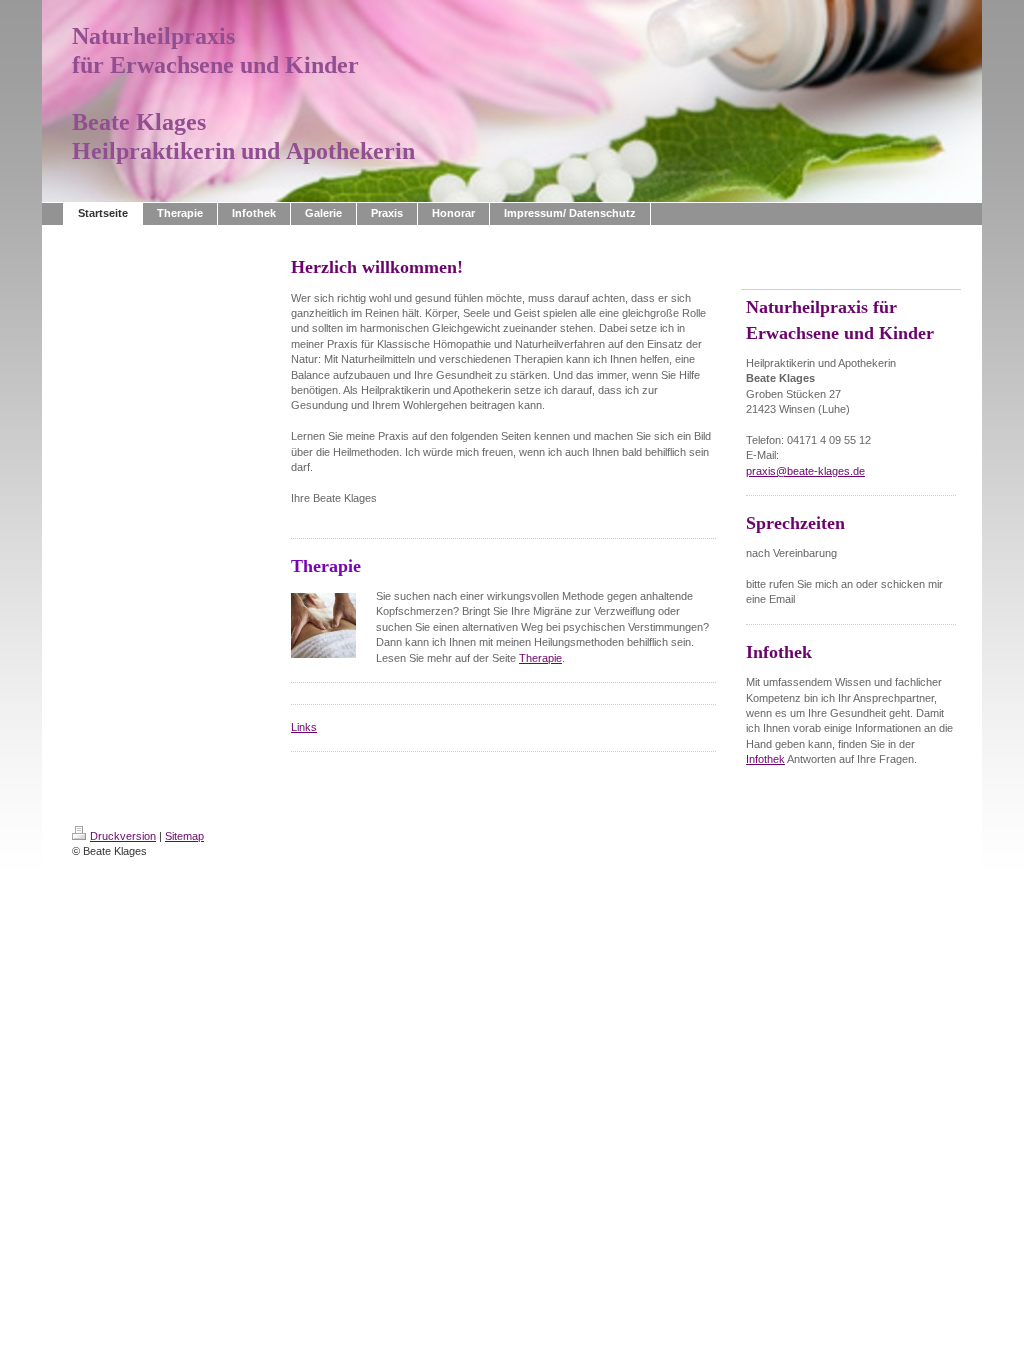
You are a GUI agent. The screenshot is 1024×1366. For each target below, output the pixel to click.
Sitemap (184, 836)
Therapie (540, 658)
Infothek (765, 759)
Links (304, 727)
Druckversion (123, 836)
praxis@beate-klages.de (805, 471)
